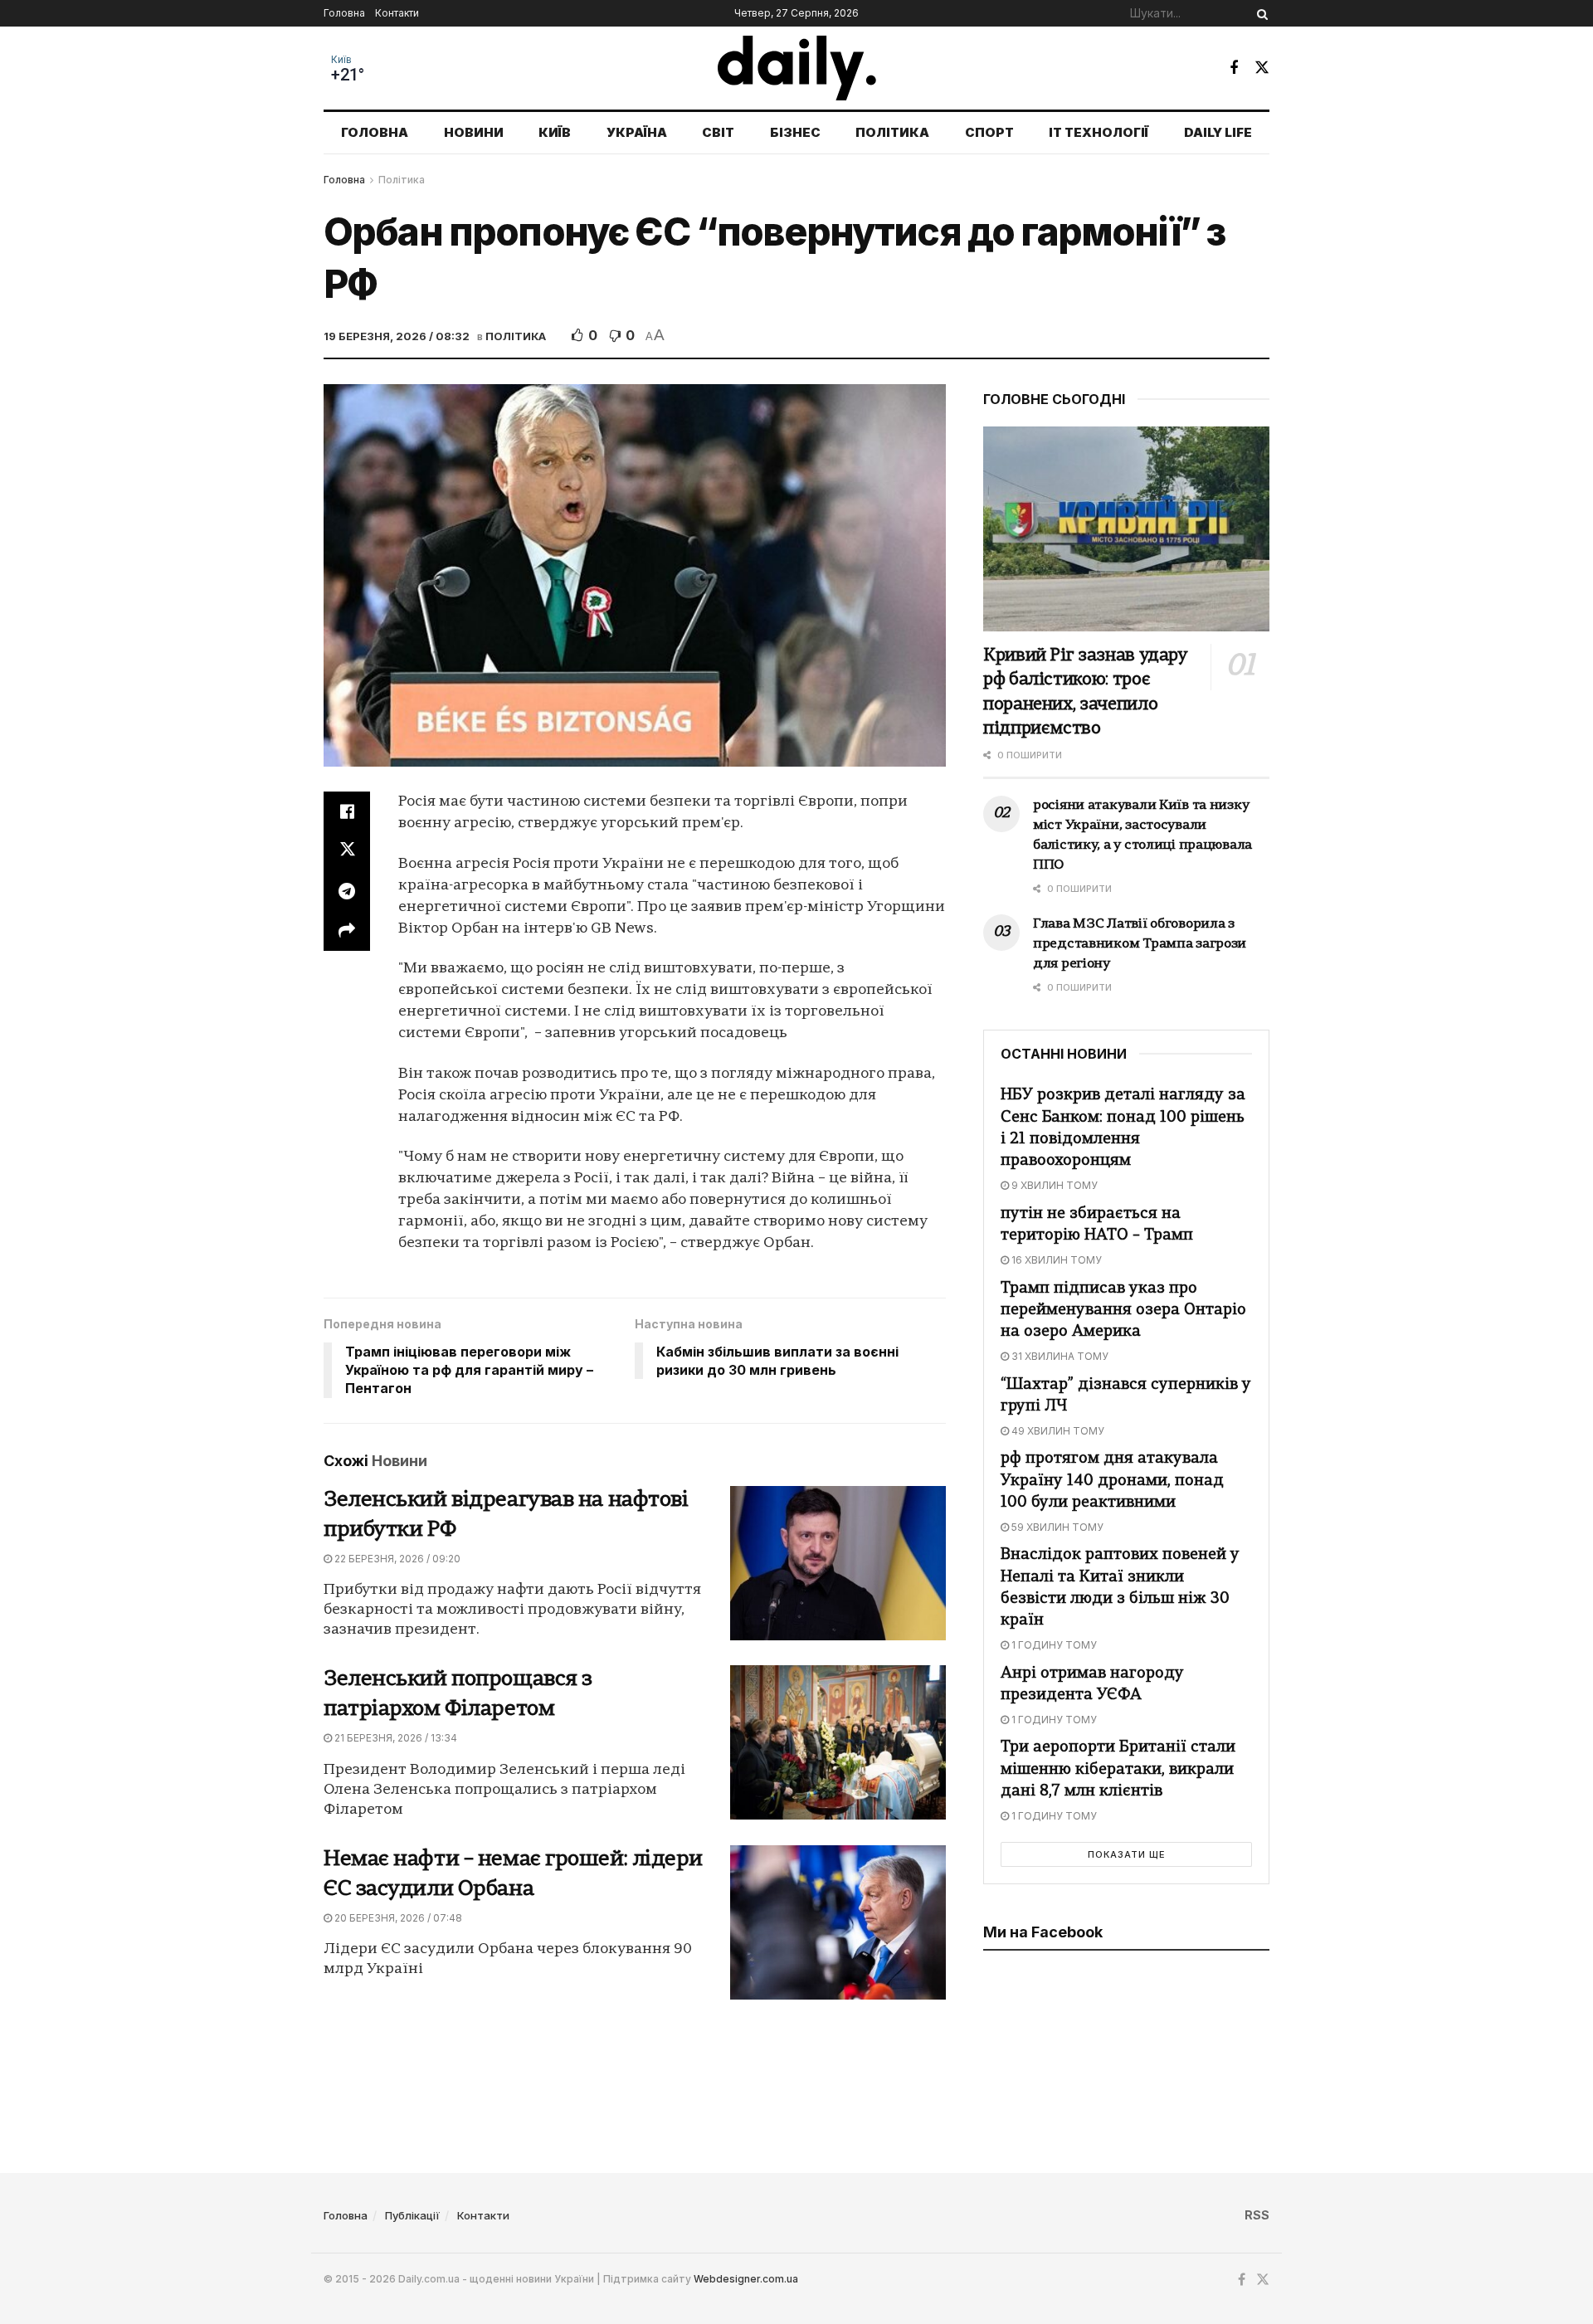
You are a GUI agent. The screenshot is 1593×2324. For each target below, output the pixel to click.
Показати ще (1127, 1854)
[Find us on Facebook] (1234, 68)
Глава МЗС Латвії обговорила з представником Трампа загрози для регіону (1140, 944)
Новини (474, 132)
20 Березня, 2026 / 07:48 (397, 1918)
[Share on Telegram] (347, 891)
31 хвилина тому (1059, 1356)
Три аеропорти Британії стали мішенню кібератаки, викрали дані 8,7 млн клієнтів (1118, 1769)
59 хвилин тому (1056, 1527)
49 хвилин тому (1057, 1431)
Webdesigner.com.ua (746, 2279)
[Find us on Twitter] (1262, 68)
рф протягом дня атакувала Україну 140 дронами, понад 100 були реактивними (1112, 1481)
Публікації (412, 2215)
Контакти (397, 13)
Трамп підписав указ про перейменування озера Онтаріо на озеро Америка (1123, 1311)
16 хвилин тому (1055, 1260)
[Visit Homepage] (797, 68)
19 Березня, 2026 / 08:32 (397, 336)
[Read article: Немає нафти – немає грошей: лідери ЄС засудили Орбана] (838, 1922)
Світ (718, 132)
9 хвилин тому (1053, 1185)
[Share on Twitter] (347, 851)
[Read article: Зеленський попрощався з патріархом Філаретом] (838, 1742)
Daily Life (1218, 132)
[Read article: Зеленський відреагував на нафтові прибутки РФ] (838, 1563)
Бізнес (795, 132)
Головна (344, 13)
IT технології (1099, 132)
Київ (341, 60)
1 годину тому (1053, 1645)
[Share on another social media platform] (347, 931)
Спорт (989, 132)
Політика (892, 132)
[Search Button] (1259, 13)
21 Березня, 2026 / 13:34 (395, 1738)
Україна (637, 132)
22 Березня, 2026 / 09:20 (396, 1559)
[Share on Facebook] (347, 811)
